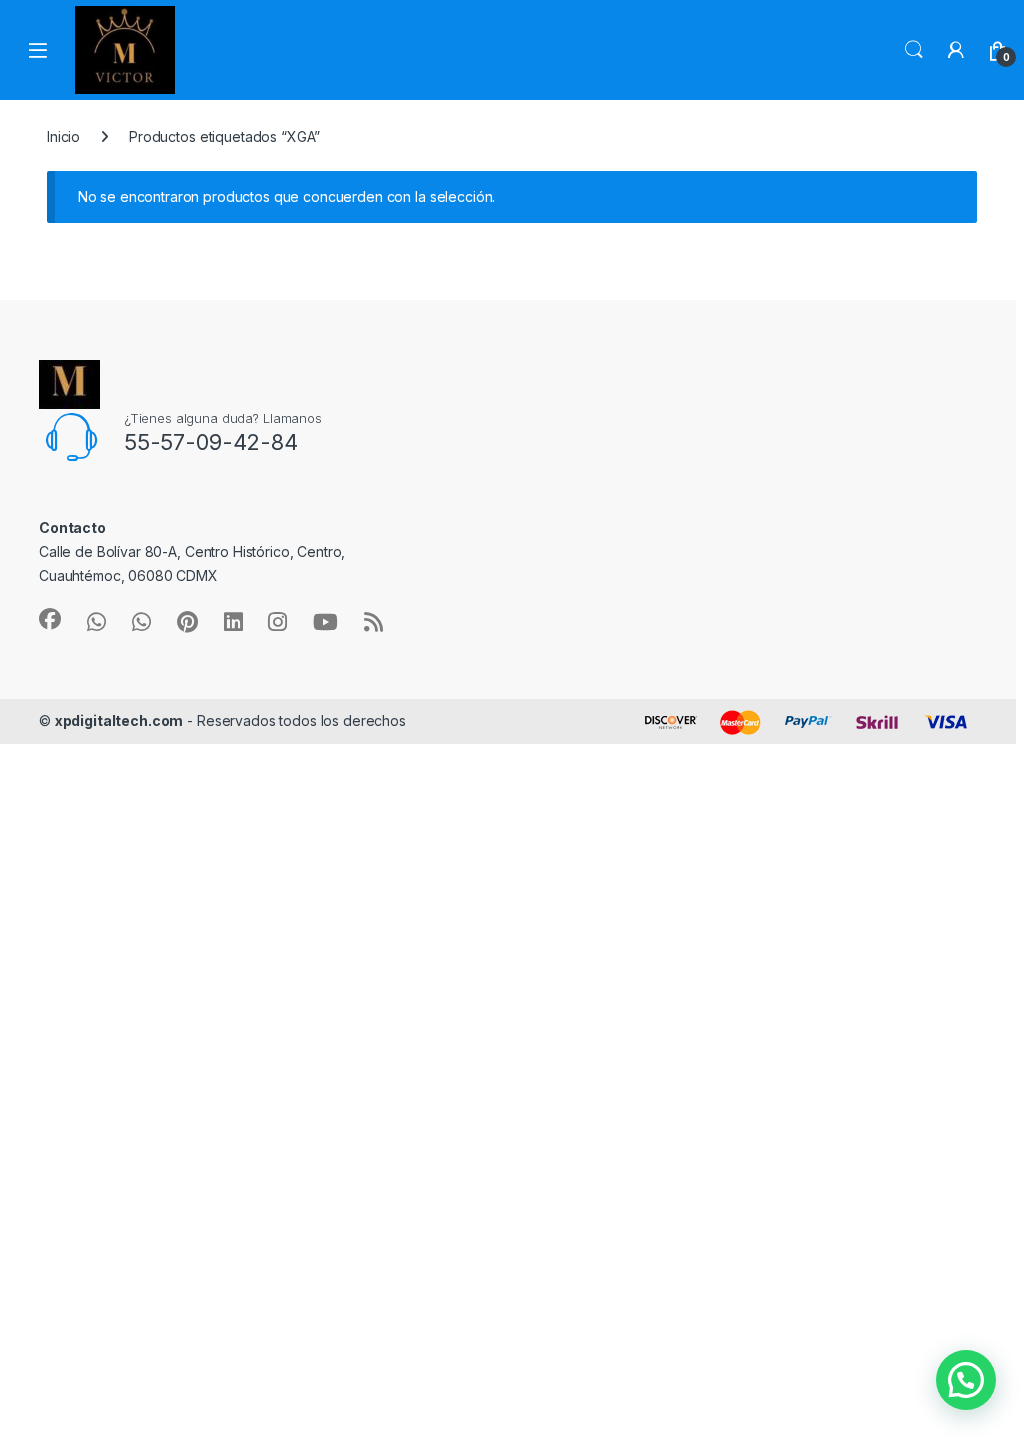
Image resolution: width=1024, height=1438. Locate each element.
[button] (966, 1380)
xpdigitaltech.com (119, 720)
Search (914, 50)
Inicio (63, 136)
